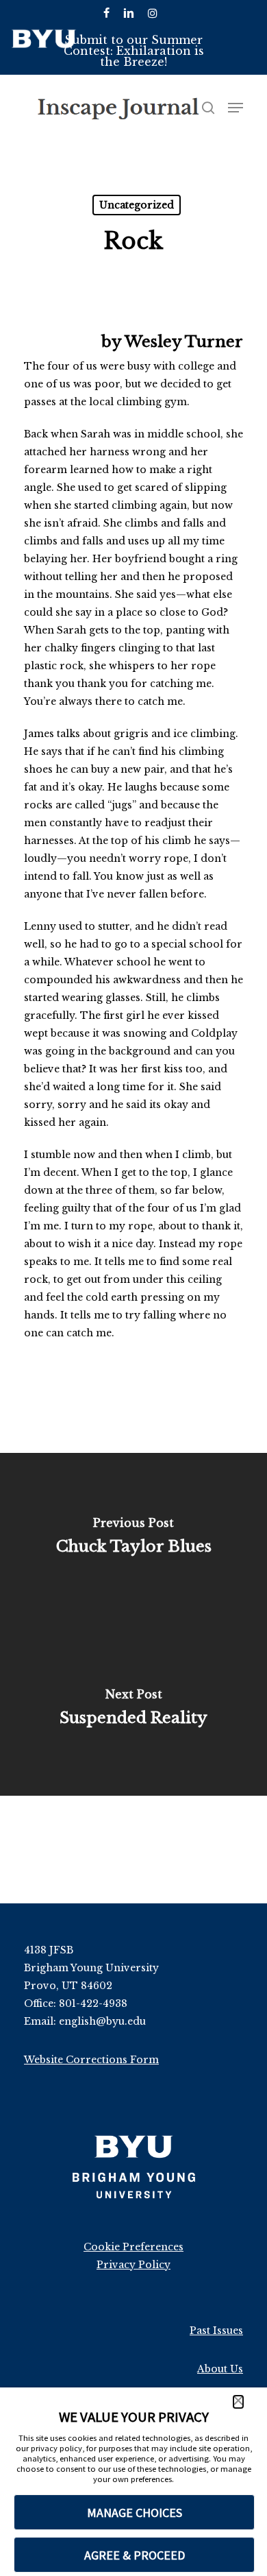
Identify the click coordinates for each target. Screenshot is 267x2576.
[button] (238, 2402)
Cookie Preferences (133, 2247)
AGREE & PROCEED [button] (135, 2555)
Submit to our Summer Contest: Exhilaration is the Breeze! (134, 51)
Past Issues (216, 2331)
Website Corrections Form (91, 2060)
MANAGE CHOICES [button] (135, 2513)
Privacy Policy (133, 2265)
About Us (220, 2369)
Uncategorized (137, 205)
